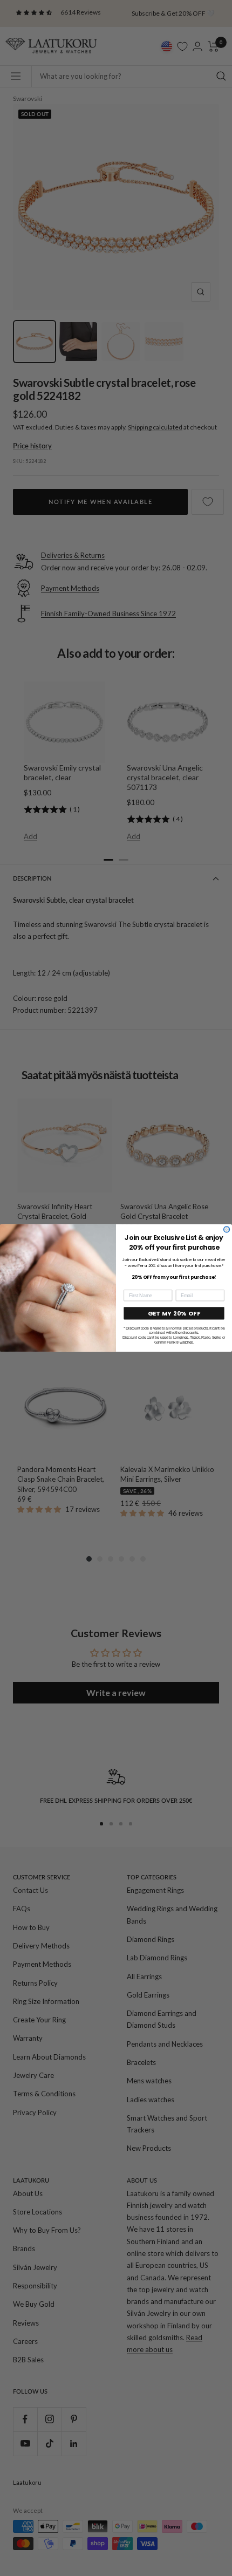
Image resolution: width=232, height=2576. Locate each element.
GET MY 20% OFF (174, 1313)
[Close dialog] (227, 1229)
